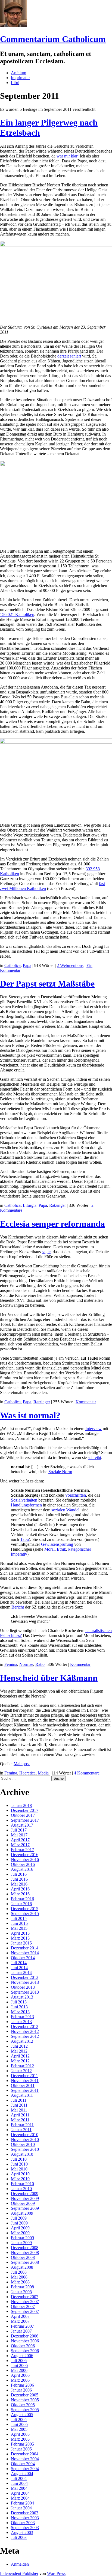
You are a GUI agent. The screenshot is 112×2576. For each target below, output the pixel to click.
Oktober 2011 (23, 2085)
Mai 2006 (19, 2370)
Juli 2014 (19, 1963)
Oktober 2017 (23, 1815)
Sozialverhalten (24, 1500)
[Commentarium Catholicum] (14, 26)
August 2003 (22, 2532)
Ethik (61, 1549)
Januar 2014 (21, 1972)
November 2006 (25, 2341)
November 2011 (25, 2081)
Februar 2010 (22, 2184)
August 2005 (22, 2415)
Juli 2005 (19, 2419)
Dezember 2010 (25, 2135)
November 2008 (25, 2252)
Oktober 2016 (23, 1864)
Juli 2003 (19, 2537)
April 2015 (20, 1933)
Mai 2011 (19, 2110)
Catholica (13, 965)
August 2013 (22, 1997)
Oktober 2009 (23, 2203)
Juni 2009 (19, 2223)
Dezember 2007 (25, 2297)
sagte (46, 1252)
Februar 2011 (22, 2125)
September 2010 (25, 2149)
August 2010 (22, 2154)
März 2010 (20, 2179)
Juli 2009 (19, 2218)
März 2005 (20, 2439)
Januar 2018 (21, 1805)
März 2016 (20, 1894)
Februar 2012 (22, 2066)
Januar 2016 (21, 1904)
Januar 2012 (21, 2071)
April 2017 (20, 1840)
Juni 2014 (19, 1968)
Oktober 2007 (23, 2307)
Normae (26, 1664)
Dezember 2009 (25, 2194)
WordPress (56, 2573)
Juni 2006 (19, 2365)
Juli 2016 (19, 1874)
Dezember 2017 (25, 1810)
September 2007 (25, 2311)
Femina (11, 1664)
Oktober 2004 (23, 2464)
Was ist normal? (30, 1415)
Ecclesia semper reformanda (52, 1224)
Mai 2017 (19, 1835)
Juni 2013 (19, 2007)
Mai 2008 (19, 2277)
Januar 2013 (21, 2022)
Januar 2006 (21, 2390)
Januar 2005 (21, 2449)
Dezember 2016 (25, 1855)
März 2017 (20, 1845)
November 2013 (25, 1982)
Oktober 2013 (23, 1987)
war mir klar (67, 156)
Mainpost (22, 1764)
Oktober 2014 (23, 1958)
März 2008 (20, 2282)
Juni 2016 (19, 1879)
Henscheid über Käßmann (49, 1678)
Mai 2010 (19, 2169)
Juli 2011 (19, 2100)
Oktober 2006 (23, 2346)
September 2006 (25, 2351)
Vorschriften (75, 1495)
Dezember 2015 (25, 1909)
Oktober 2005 (23, 2405)
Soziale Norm (60, 1472)
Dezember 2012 (25, 2026)
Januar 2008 (21, 2292)
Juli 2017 (19, 1830)
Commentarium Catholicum (53, 39)
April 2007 (20, 2316)
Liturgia (30, 1205)
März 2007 (20, 2321)
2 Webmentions (70, 965)
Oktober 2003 (23, 2523)
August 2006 (22, 2356)
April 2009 (20, 2228)
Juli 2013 (19, 2002)
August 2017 (22, 1825)
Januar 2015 (21, 1943)
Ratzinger (57, 1205)
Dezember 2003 (25, 2513)
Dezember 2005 (25, 2395)
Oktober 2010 (23, 2144)
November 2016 (25, 1859)
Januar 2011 (21, 2130)
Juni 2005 (19, 2424)
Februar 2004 (22, 2503)
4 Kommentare (87, 1773)
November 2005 (25, 2400)
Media (43, 1773)
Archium (18, 73)
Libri (15, 83)
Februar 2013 (22, 2017)
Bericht (18, 1607)
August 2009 (22, 2213)
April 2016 (20, 1889)
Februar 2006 (22, 2385)
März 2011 (20, 2120)
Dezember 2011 (24, 2076)
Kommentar (86, 1402)
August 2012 (22, 2041)
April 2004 (20, 2493)
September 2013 (25, 1992)
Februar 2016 (22, 1899)
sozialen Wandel (65, 1510)
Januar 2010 (21, 2189)
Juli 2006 (19, 2361)
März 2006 (20, 2380)
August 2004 (22, 2474)
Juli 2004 (19, 2478)
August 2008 (22, 2267)
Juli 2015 (19, 1918)
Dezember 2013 (25, 1977)
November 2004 (25, 2459)
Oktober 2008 (23, 2257)
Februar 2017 (22, 1850)
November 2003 (25, 2518)
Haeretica (27, 1773)
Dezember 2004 (25, 2454)
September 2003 (25, 2528)
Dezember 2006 (25, 2336)
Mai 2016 (19, 1884)
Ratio (40, 1664)
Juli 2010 (19, 2159)
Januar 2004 (21, 2508)
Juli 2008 (19, 2272)
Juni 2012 (19, 2046)
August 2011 (22, 2095)
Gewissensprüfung (57, 1544)
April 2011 (20, 2115)
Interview (94, 1429)
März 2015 (20, 1938)
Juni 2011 (19, 2105)
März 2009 (20, 2233)
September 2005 (25, 2410)
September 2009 (25, 2208)
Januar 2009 (21, 2243)
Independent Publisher (19, 2573)
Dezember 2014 (25, 1948)
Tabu (24, 1539)
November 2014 (25, 1953)
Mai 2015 (19, 1928)
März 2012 (20, 2061)
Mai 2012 (19, 2051)
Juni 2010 (19, 2164)
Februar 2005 (22, 2444)
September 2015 (25, 1914)
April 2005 (20, 2434)
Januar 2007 (21, 2331)
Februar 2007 (22, 2326)
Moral (49, 1549)
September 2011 (25, 2090)
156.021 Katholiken (17, 614)
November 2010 (25, 2139)
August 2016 (22, 1869)
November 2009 (25, 2198)
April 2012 (20, 2056)
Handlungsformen (26, 1505)
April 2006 (20, 2375)
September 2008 (25, 2262)
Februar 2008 (22, 2287)
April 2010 (20, 2174)
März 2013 (20, 2012)
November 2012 (25, 2031)
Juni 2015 (19, 1923)
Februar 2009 (22, 2238)
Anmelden (20, 2564)
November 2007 (25, 2302)
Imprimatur (20, 78)
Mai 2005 (19, 2429)
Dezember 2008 (25, 2248)
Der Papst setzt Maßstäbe (47, 984)
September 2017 (25, 1820)
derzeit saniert (69, 356)
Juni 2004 (19, 2483)
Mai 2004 (19, 2488)
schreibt (94, 1457)
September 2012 (25, 2036)
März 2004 (20, 2498)
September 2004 (25, 2469)
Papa (27, 965)
